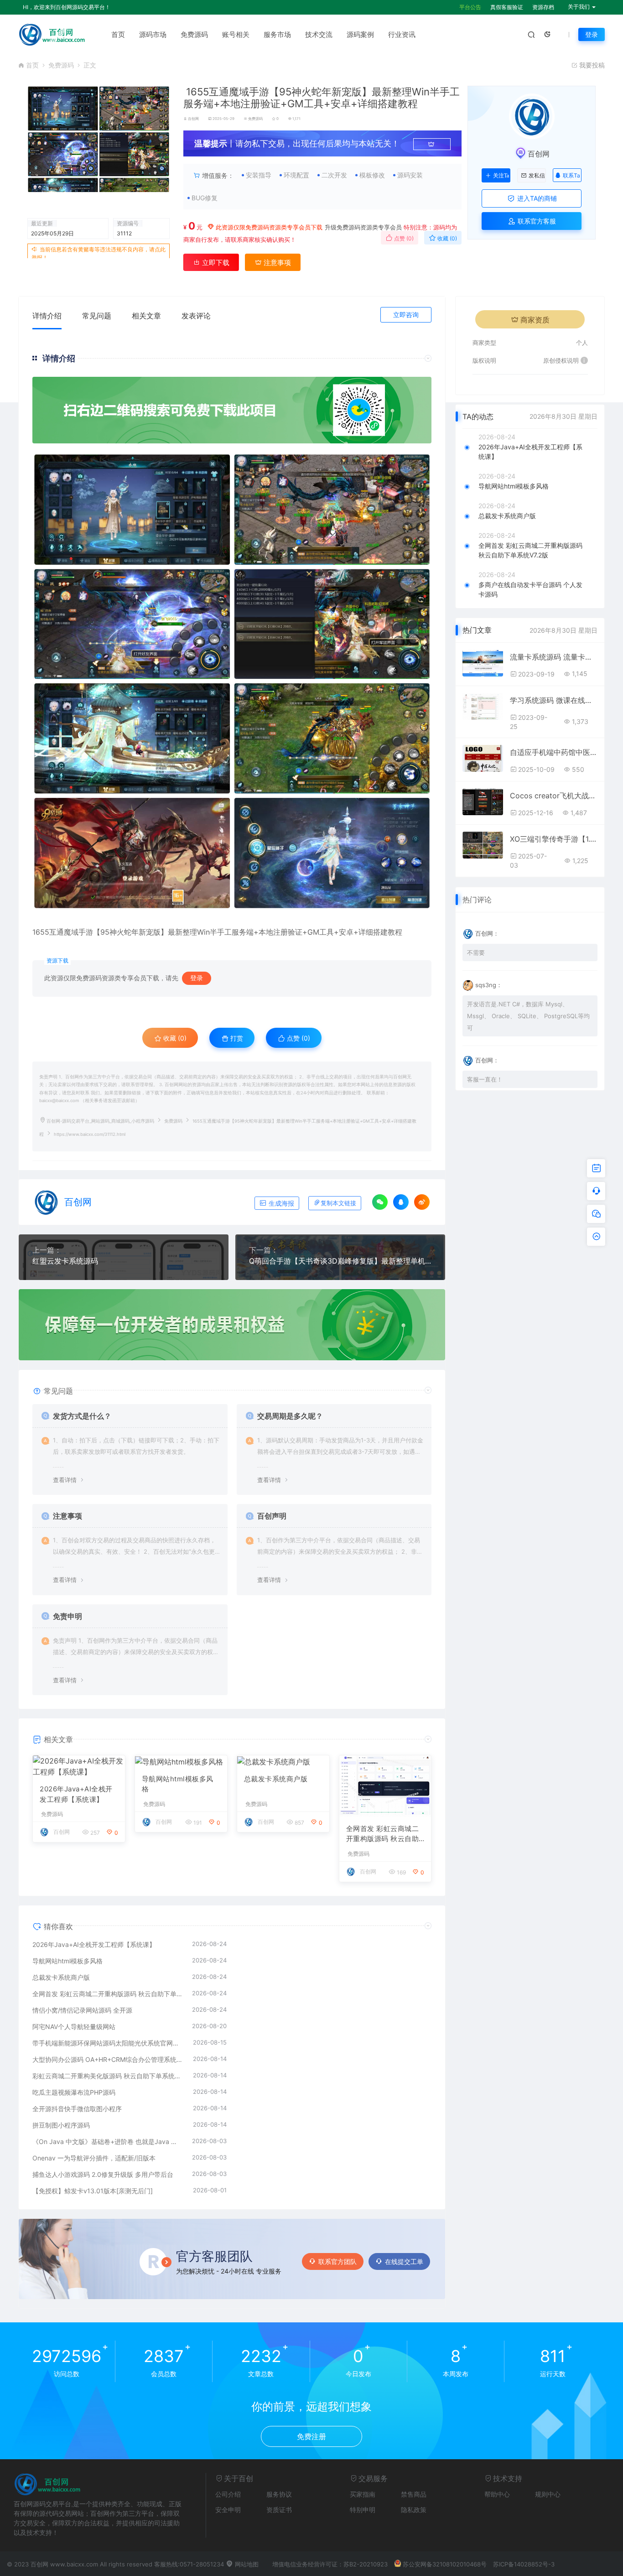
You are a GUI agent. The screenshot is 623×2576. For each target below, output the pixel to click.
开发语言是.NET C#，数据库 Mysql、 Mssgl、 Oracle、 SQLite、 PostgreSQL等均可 (528, 1016)
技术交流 (319, 34)
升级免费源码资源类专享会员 (363, 227)
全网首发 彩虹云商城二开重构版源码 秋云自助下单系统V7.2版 (383, 1834)
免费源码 (194, 34)
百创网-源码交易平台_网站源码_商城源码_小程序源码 (100, 1121)
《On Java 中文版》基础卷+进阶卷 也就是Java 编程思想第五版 (108, 2141)
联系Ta (571, 175)
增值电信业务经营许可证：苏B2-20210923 (330, 2564)
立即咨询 (406, 315)
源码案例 (360, 34)
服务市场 (277, 34)
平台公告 (470, 7)
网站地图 (246, 2564)
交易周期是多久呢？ (290, 1416)
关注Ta (501, 176)
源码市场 (153, 34)
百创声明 (272, 1516)
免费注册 (311, 2436)
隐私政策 (414, 2510)
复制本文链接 (338, 1203)
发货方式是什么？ (82, 1416)
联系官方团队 (337, 2261)
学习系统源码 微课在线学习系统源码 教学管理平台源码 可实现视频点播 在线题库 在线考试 (554, 700)
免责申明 (67, 1616)
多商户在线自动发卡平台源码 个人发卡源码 (530, 589)
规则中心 (548, 2494)
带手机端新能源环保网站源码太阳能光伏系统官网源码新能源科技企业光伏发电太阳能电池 (108, 2043)
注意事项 (276, 263)
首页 (118, 34)
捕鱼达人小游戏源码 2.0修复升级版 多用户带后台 (103, 2174)
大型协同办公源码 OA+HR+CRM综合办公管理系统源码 (108, 2059)
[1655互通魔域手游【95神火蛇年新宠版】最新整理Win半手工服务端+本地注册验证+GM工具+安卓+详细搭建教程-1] (232, 681)
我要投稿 (591, 65)
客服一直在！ (485, 1079)
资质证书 (279, 2510)
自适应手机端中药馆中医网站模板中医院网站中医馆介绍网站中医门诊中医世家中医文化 (554, 752)
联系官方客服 (536, 221)
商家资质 (535, 320)
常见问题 (97, 316)
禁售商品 (414, 2494)
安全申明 (228, 2510)
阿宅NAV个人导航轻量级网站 (74, 2027)
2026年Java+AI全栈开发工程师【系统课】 (76, 1794)
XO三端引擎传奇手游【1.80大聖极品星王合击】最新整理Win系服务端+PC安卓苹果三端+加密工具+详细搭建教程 (554, 839)
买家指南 (363, 2494)
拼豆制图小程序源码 (61, 2125)
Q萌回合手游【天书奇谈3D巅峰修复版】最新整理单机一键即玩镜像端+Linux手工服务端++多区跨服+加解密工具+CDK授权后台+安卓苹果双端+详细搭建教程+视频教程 (340, 1261)
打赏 (236, 1038)
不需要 (476, 952)
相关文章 (146, 316)
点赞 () (403, 238)
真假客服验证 (507, 7)
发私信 (537, 176)
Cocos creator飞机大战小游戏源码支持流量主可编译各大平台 (554, 796)
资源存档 (543, 7)
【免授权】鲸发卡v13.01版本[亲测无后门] (93, 2191)
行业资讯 (402, 34)
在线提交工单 (404, 2261)
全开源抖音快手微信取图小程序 (77, 2109)
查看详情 (65, 1480)
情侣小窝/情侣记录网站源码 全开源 (82, 2010)
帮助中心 (497, 2494)
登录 (592, 34)
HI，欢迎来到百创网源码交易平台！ (67, 7)
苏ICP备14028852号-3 (524, 2564)
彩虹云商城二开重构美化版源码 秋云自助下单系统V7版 (108, 2076)
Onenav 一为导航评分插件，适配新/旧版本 (94, 2158)
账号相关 (236, 34)
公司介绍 (228, 2494)
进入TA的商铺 (536, 198)
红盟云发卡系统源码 (65, 1261)
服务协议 (279, 2494)
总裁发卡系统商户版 (276, 1779)
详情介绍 (47, 316)
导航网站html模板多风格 (178, 1784)
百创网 (193, 119)
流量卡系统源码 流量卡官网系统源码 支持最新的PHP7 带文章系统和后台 (554, 657)
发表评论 (196, 316)
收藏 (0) (446, 238)
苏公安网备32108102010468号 (445, 2564)
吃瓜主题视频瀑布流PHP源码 (74, 2092)
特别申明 (363, 2510)
